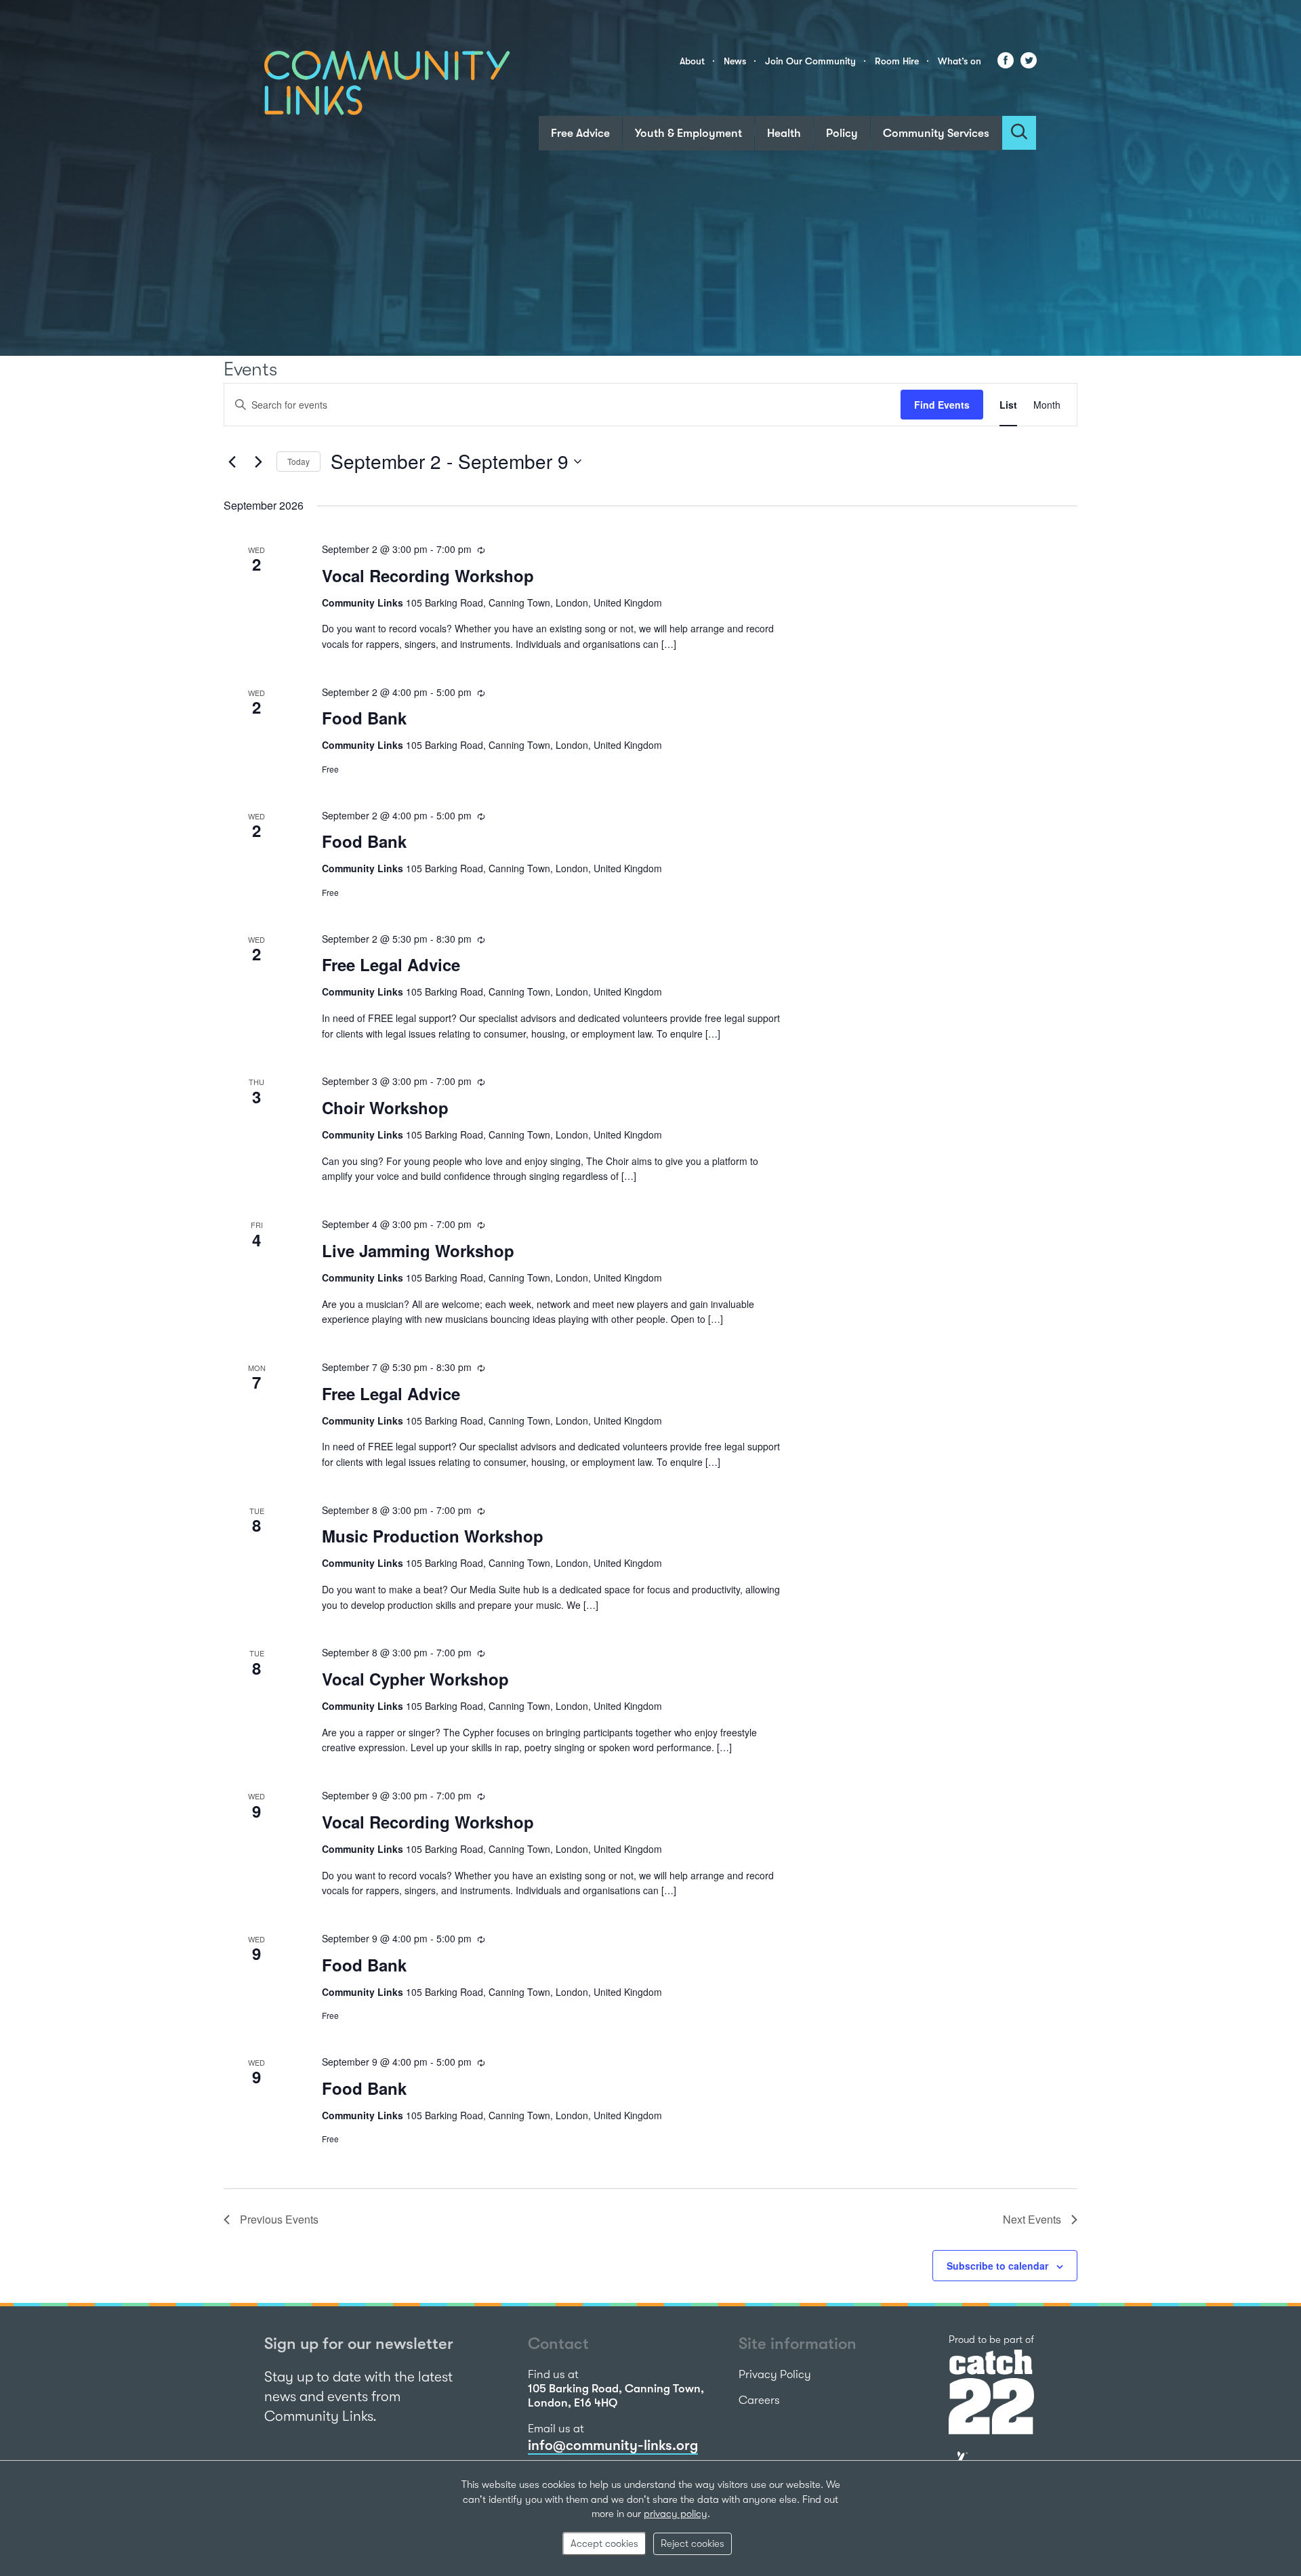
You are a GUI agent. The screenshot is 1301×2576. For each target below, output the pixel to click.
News (735, 61)
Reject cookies (693, 2543)
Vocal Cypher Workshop (415, 1679)
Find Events (942, 405)
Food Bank (364, 718)
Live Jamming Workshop (418, 1250)
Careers (759, 2400)
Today (298, 461)
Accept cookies (604, 2543)
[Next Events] (258, 462)
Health (784, 133)
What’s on (959, 61)
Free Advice (580, 133)
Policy (842, 133)
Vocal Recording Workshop (428, 575)
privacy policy (676, 2514)
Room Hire (897, 61)
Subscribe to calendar (997, 2266)
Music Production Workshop (433, 1536)
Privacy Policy (775, 2374)
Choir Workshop (385, 1107)
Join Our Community (810, 61)
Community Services (936, 133)
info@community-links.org (613, 2445)
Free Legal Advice (391, 964)
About (692, 61)
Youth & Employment (688, 133)
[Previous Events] (232, 462)
